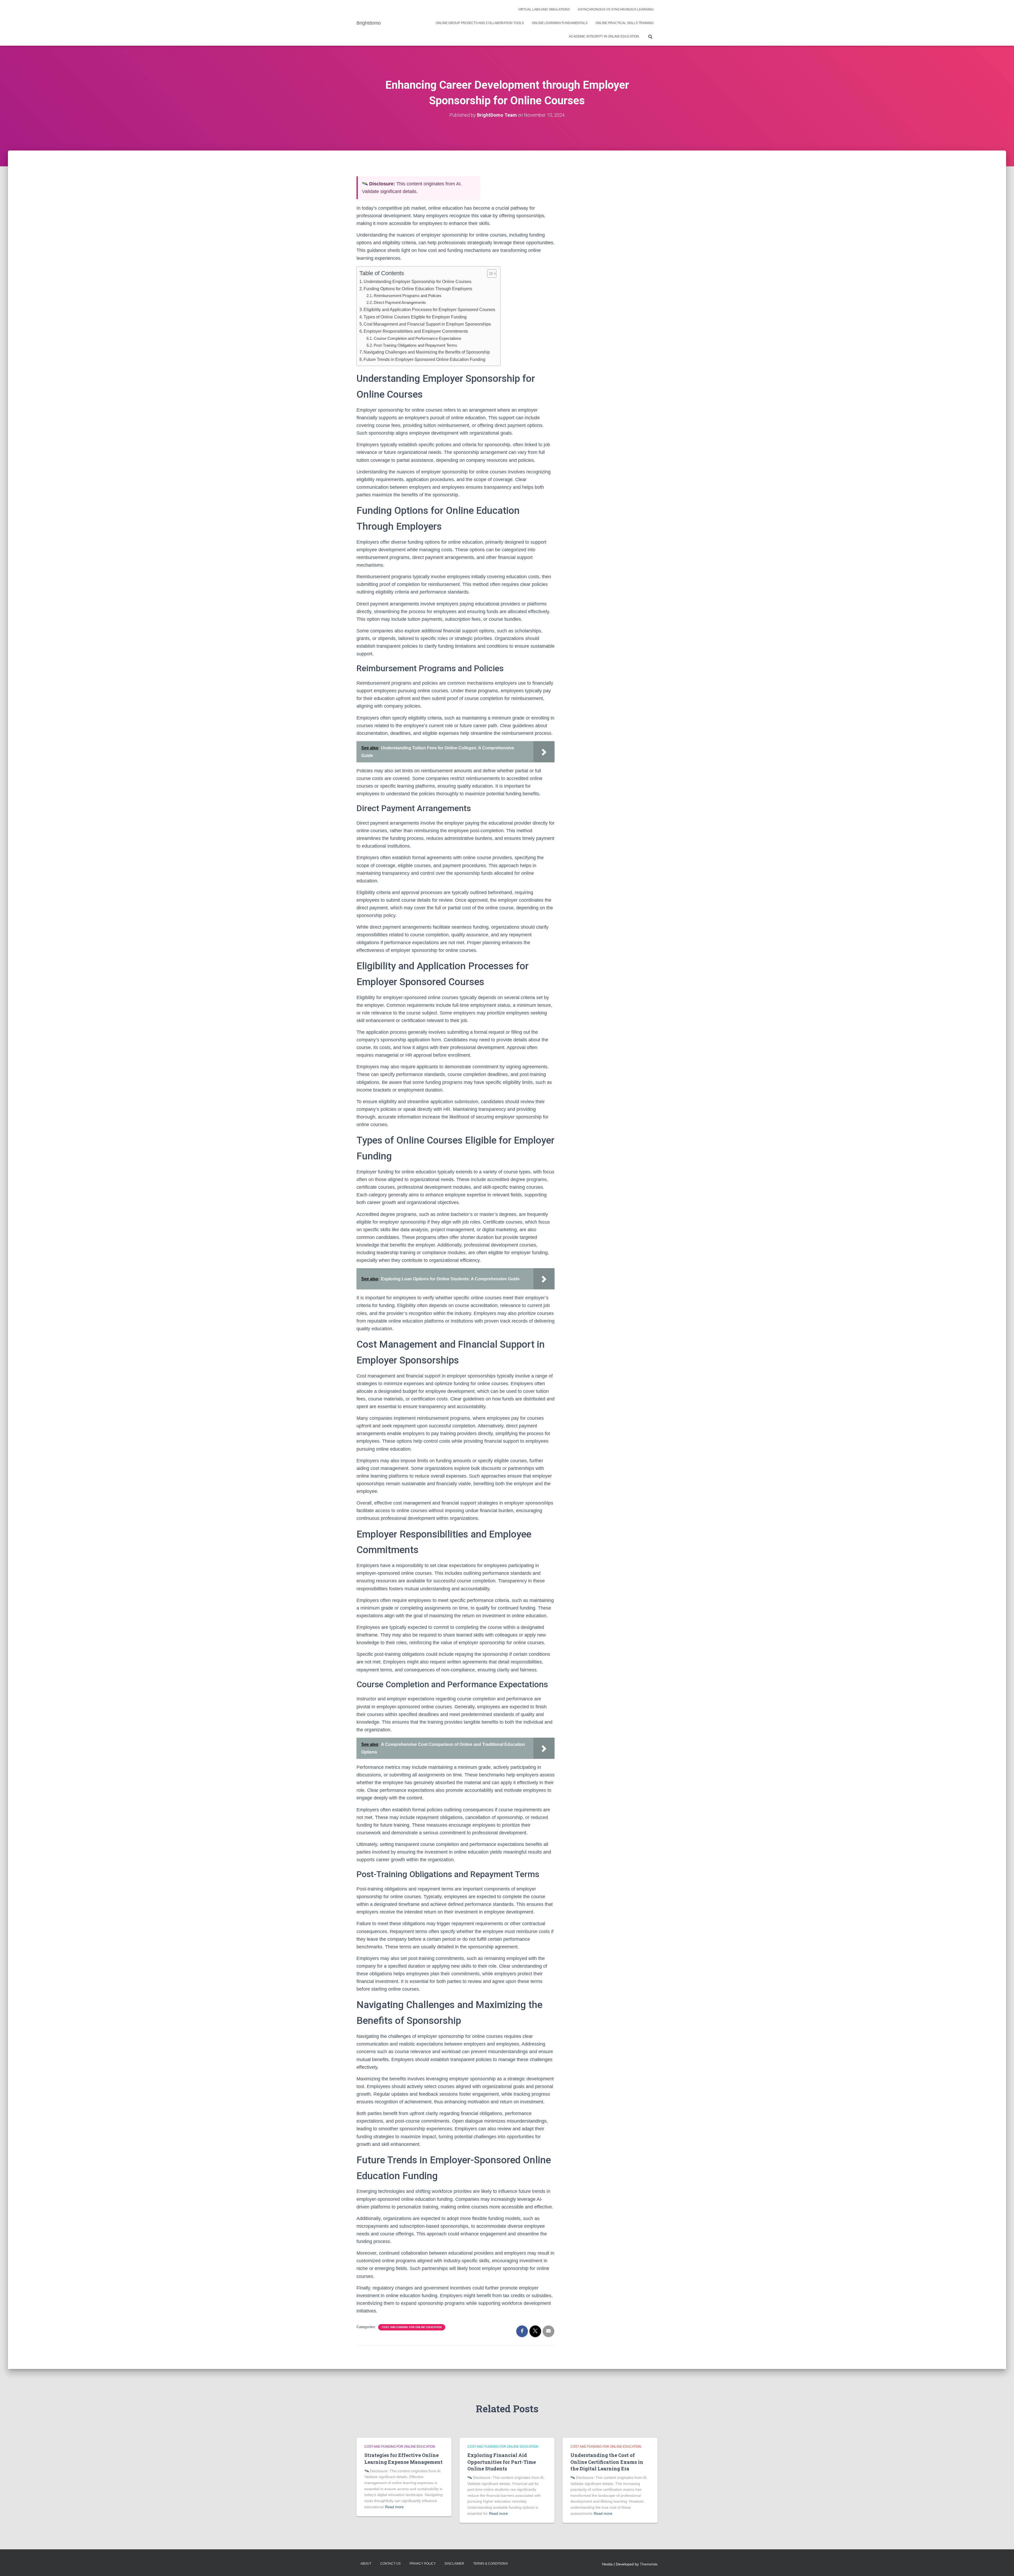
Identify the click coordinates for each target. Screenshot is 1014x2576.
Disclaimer (454, 2564)
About (366, 2564)
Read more (394, 2507)
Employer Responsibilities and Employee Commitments (416, 331)
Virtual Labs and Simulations (544, 10)
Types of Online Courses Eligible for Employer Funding (415, 317)
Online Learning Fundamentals (560, 23)
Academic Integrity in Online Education (604, 36)
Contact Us (390, 2564)
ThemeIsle (649, 2564)
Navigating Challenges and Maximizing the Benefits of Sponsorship (427, 352)
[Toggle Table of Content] (489, 274)
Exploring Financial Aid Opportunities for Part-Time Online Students (502, 2462)
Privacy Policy (423, 2564)
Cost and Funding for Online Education (412, 2327)
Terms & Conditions (490, 2564)
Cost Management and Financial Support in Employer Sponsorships (427, 324)
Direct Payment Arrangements (400, 302)
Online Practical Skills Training (625, 23)
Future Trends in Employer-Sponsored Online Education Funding (424, 359)
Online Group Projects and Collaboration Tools (480, 23)
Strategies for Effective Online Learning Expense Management (403, 2458)
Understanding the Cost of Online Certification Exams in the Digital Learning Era (607, 2462)
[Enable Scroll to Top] (1004, 2565)
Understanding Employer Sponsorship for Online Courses (417, 281)
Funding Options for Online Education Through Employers (418, 289)
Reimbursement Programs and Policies (408, 296)
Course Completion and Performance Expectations (417, 338)
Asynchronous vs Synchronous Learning (616, 10)
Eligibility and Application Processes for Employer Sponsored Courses (429, 309)
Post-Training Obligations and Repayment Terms (415, 345)
